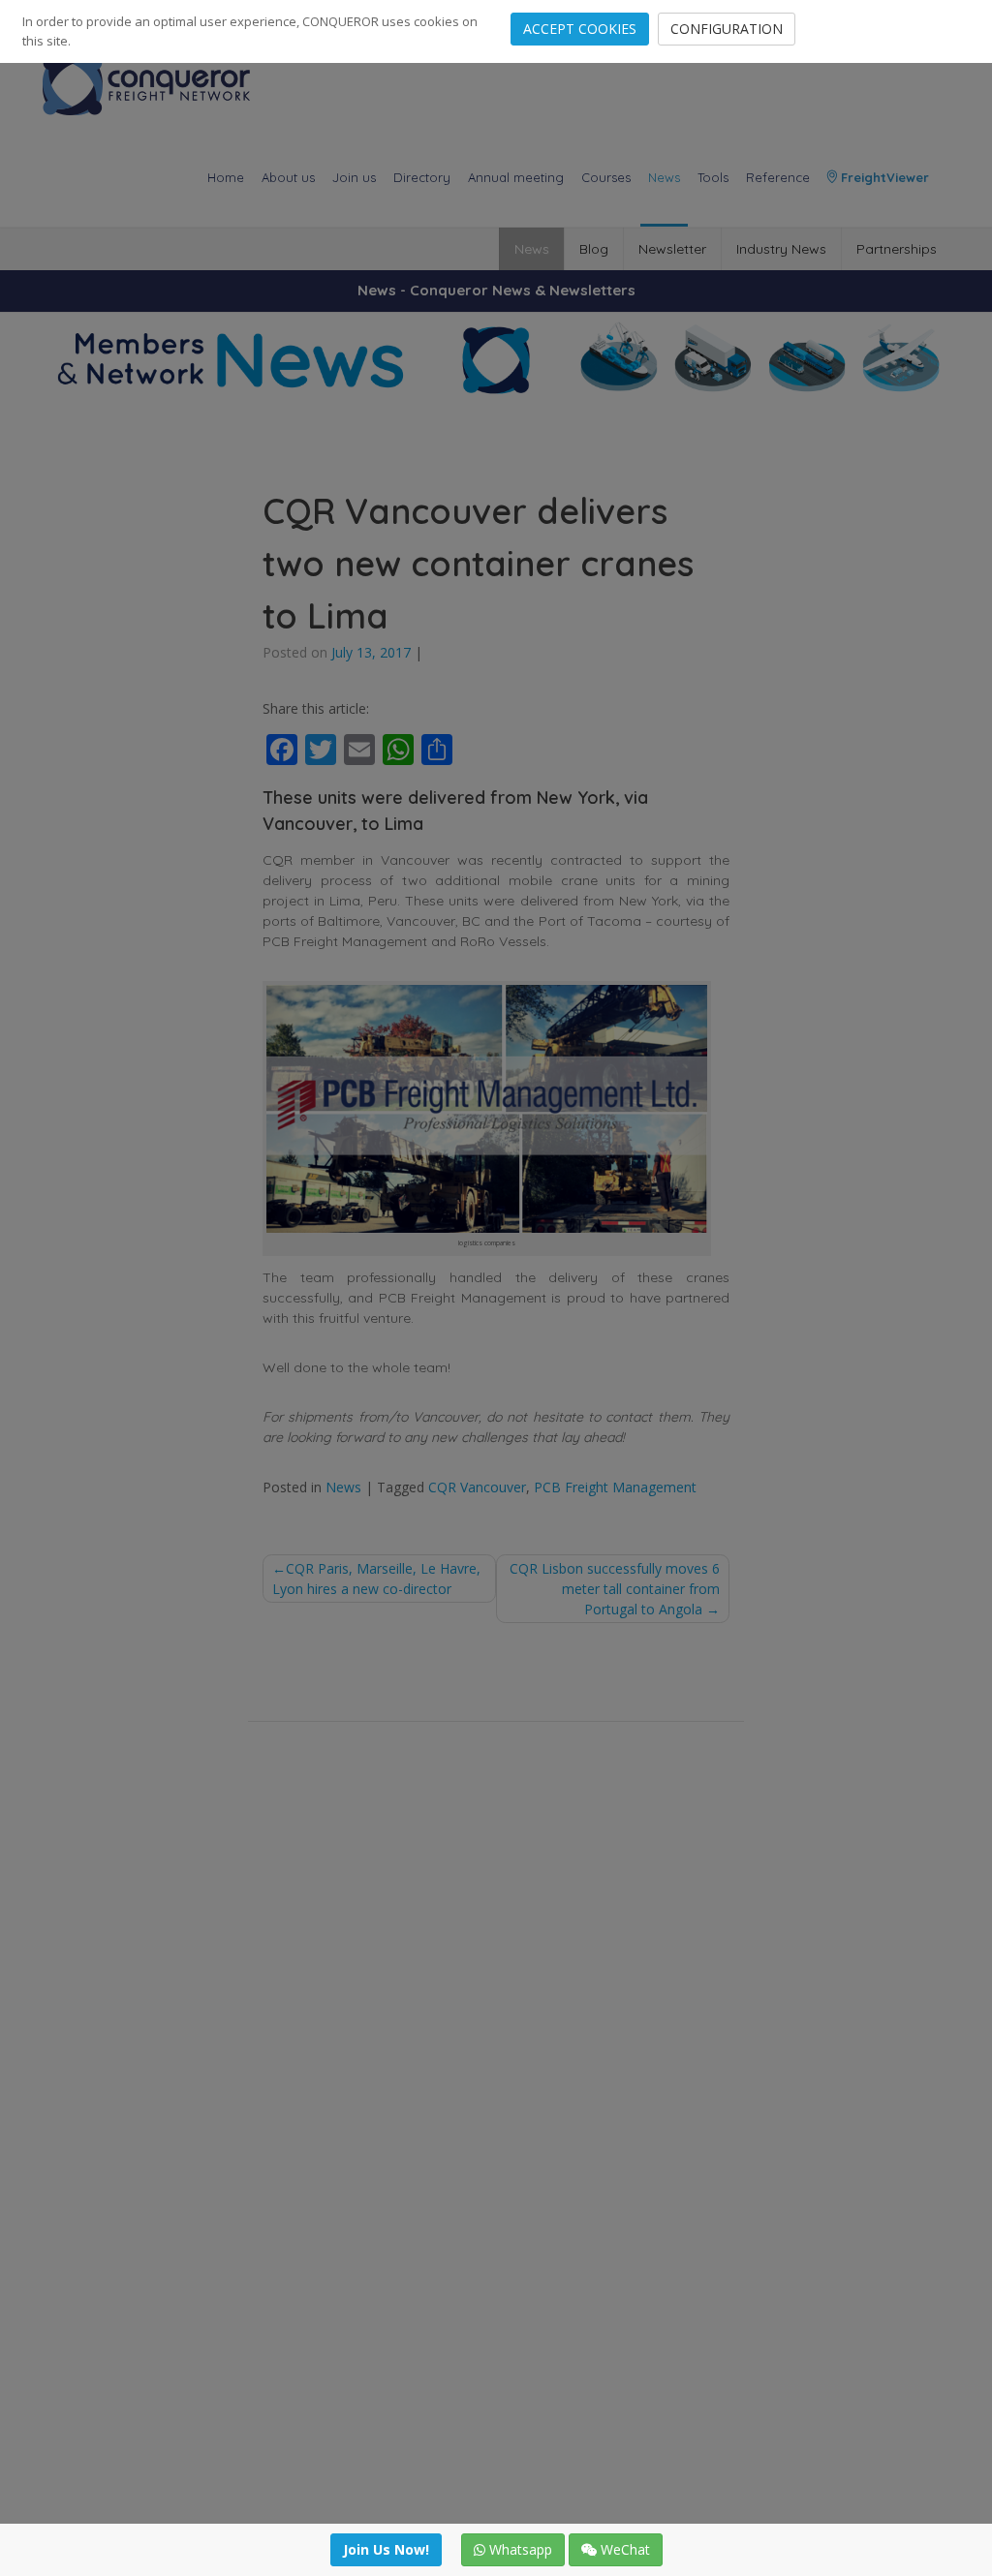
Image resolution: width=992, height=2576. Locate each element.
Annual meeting (516, 177)
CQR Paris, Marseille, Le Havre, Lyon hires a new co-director (376, 1579)
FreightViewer (883, 177)
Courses (606, 177)
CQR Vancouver (477, 1487)
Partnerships (897, 249)
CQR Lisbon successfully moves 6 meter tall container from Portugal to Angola (615, 1589)
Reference (778, 177)
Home (226, 177)
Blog (594, 249)
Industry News (781, 249)
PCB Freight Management (615, 1487)
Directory (422, 177)
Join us (354, 177)
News (664, 177)
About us (288, 177)
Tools (713, 177)
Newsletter (672, 249)
